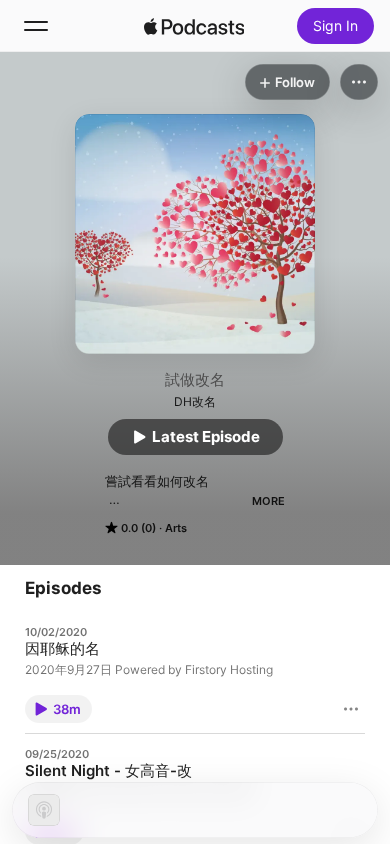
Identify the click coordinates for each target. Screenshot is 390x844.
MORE (268, 501)
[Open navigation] (36, 26)
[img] (194, 26)
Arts (176, 528)
